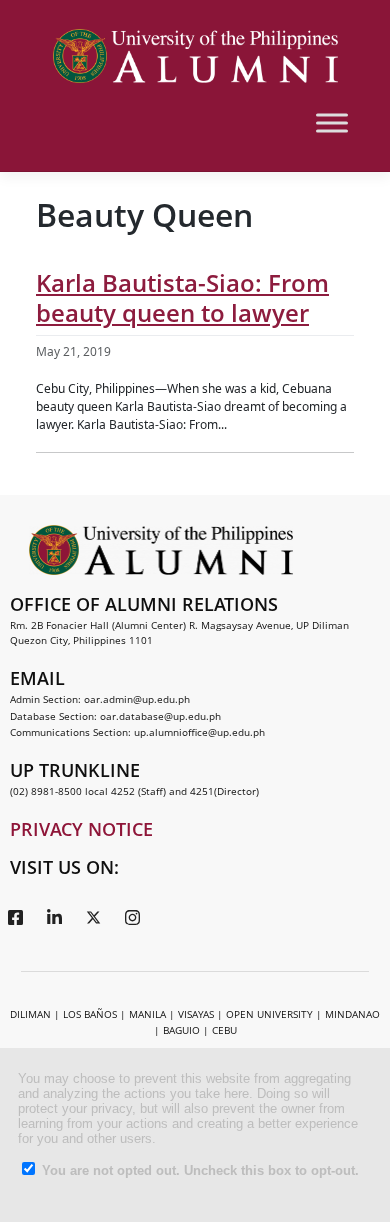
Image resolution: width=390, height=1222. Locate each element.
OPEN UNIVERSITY (269, 1014)
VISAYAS (196, 1014)
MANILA (147, 1014)
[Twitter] (93, 916)
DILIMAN (30, 1014)
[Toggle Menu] (332, 122)
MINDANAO (352, 1014)
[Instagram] (132, 916)
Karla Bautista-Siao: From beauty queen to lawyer (182, 297)
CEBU (224, 1030)
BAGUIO (181, 1030)
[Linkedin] (54, 916)
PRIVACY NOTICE (81, 829)
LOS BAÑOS (90, 1014)
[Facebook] (15, 916)
